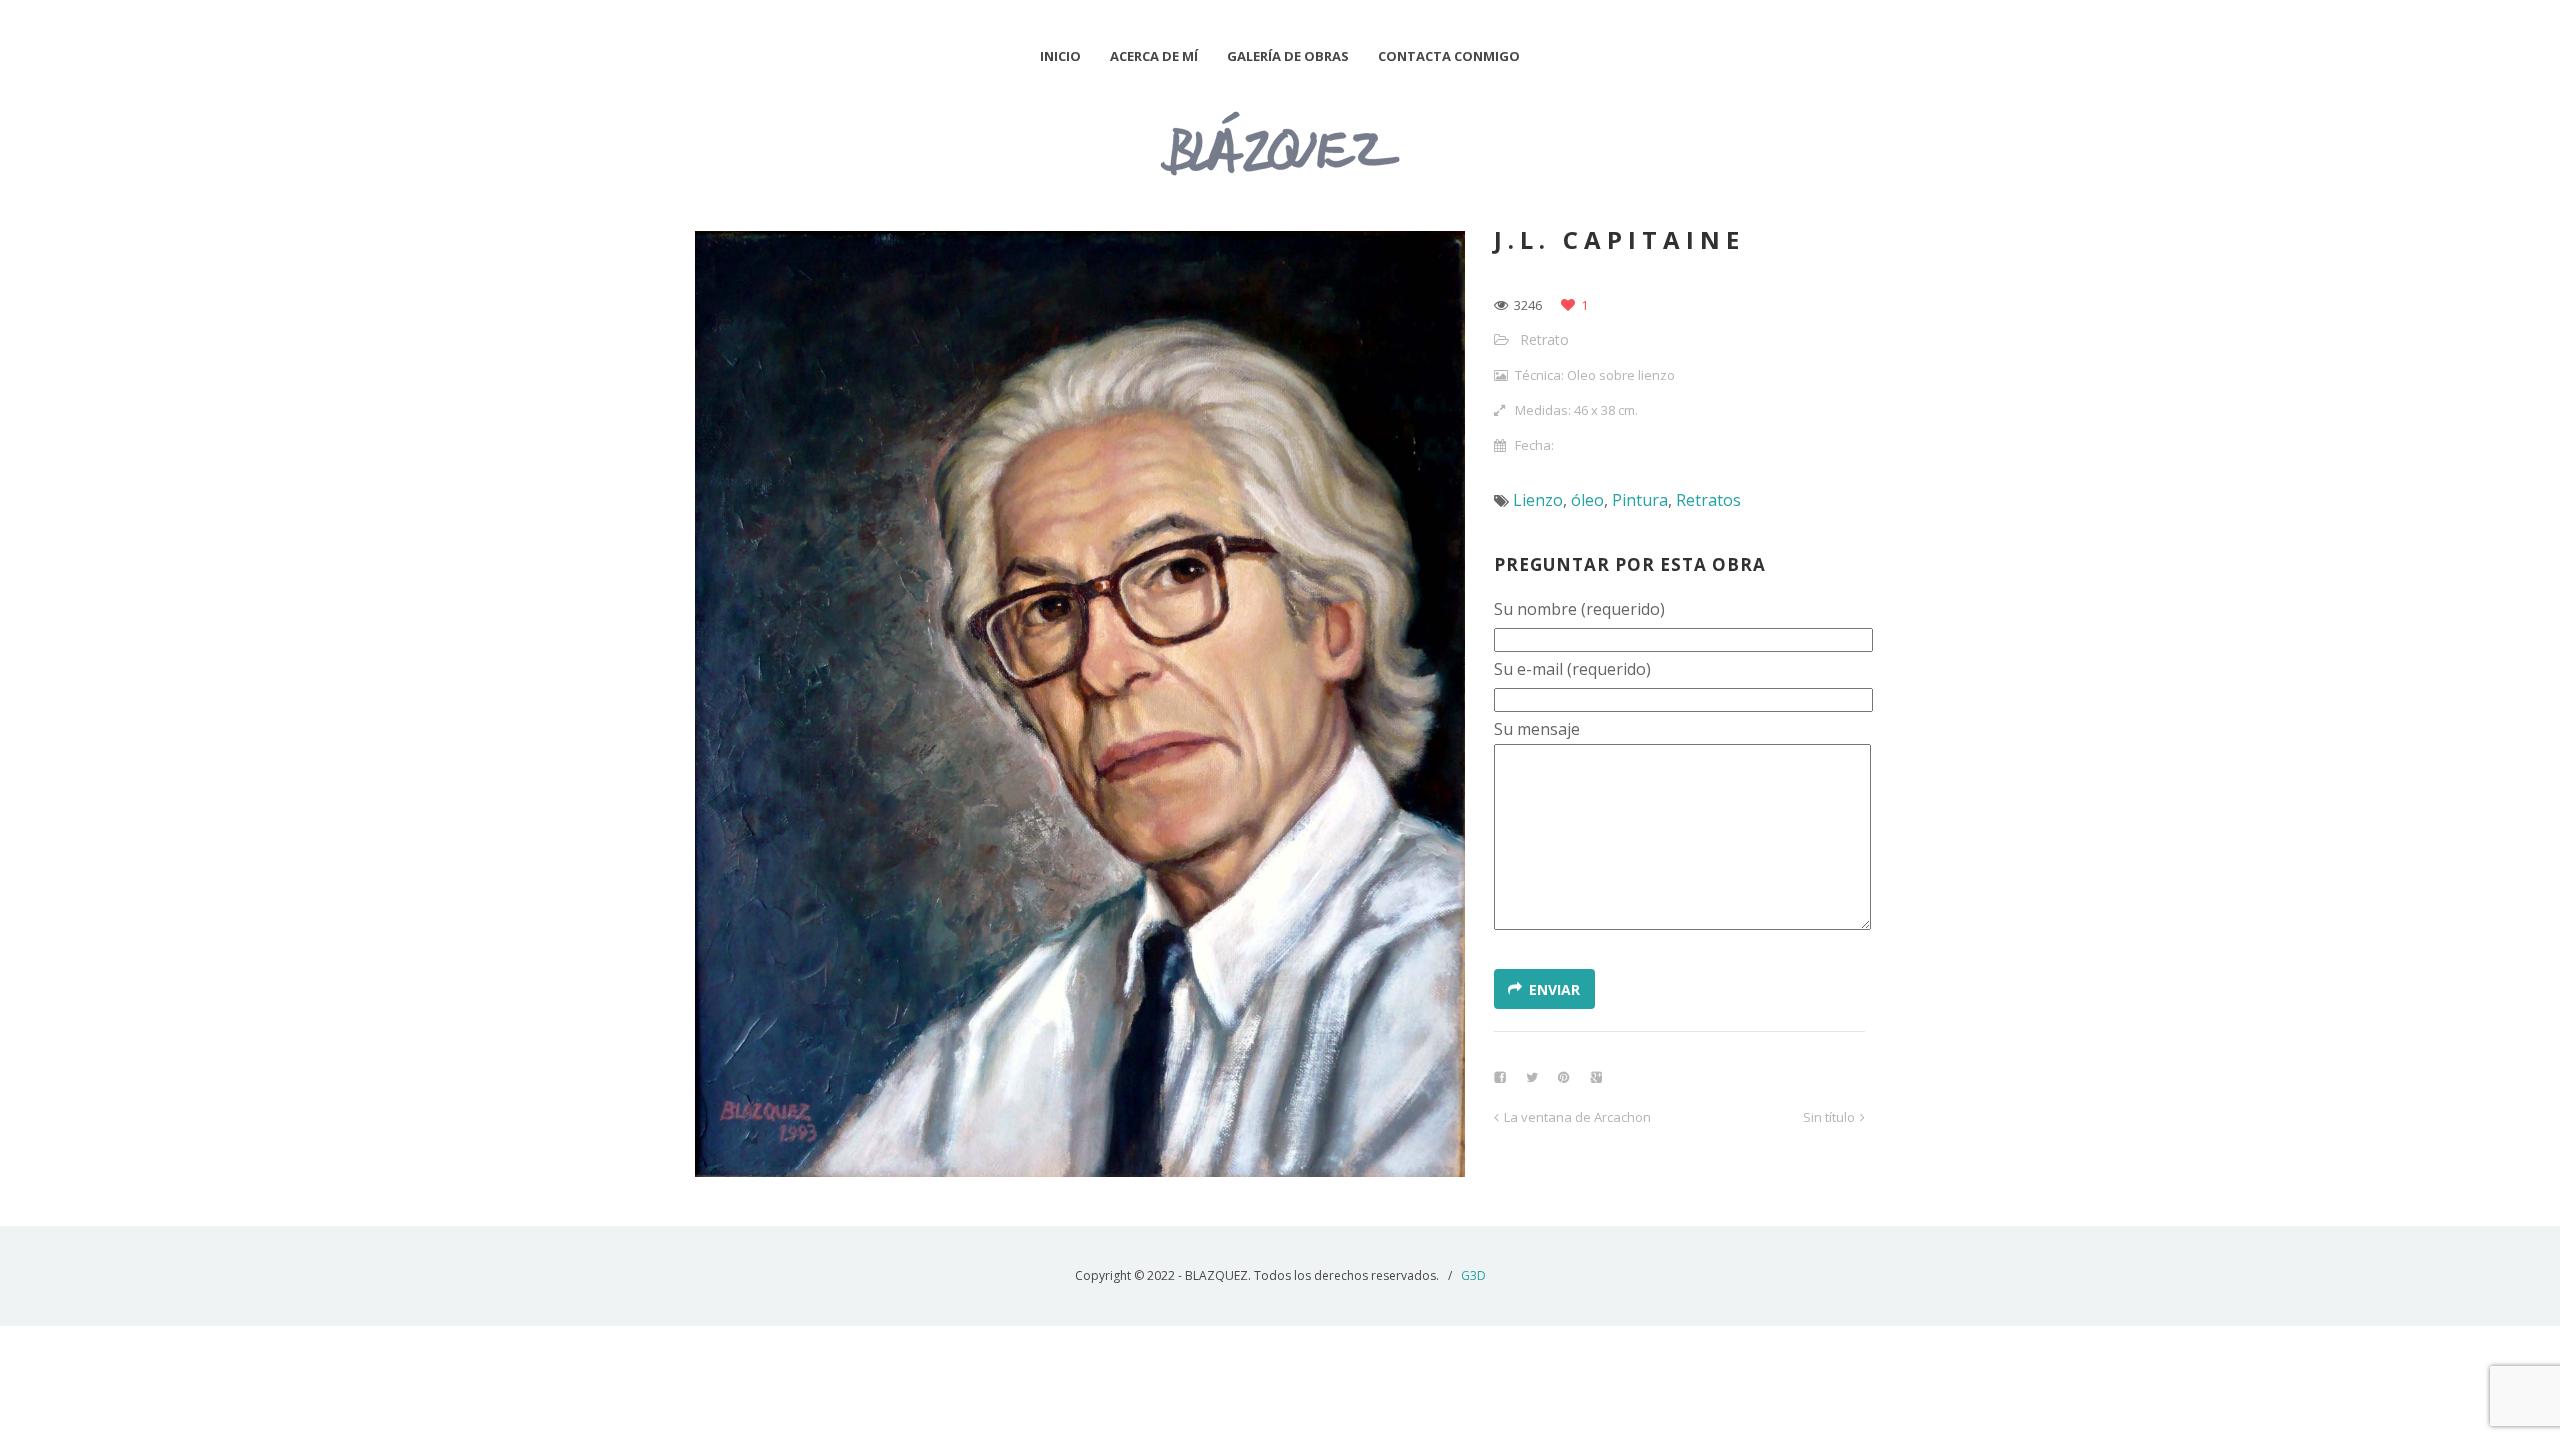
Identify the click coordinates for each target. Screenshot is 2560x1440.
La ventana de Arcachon (1577, 1117)
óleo (1587, 500)
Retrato (1544, 339)
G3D (1473, 1275)
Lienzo (1538, 500)
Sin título (1829, 1117)
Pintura (1640, 500)
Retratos (1708, 500)
